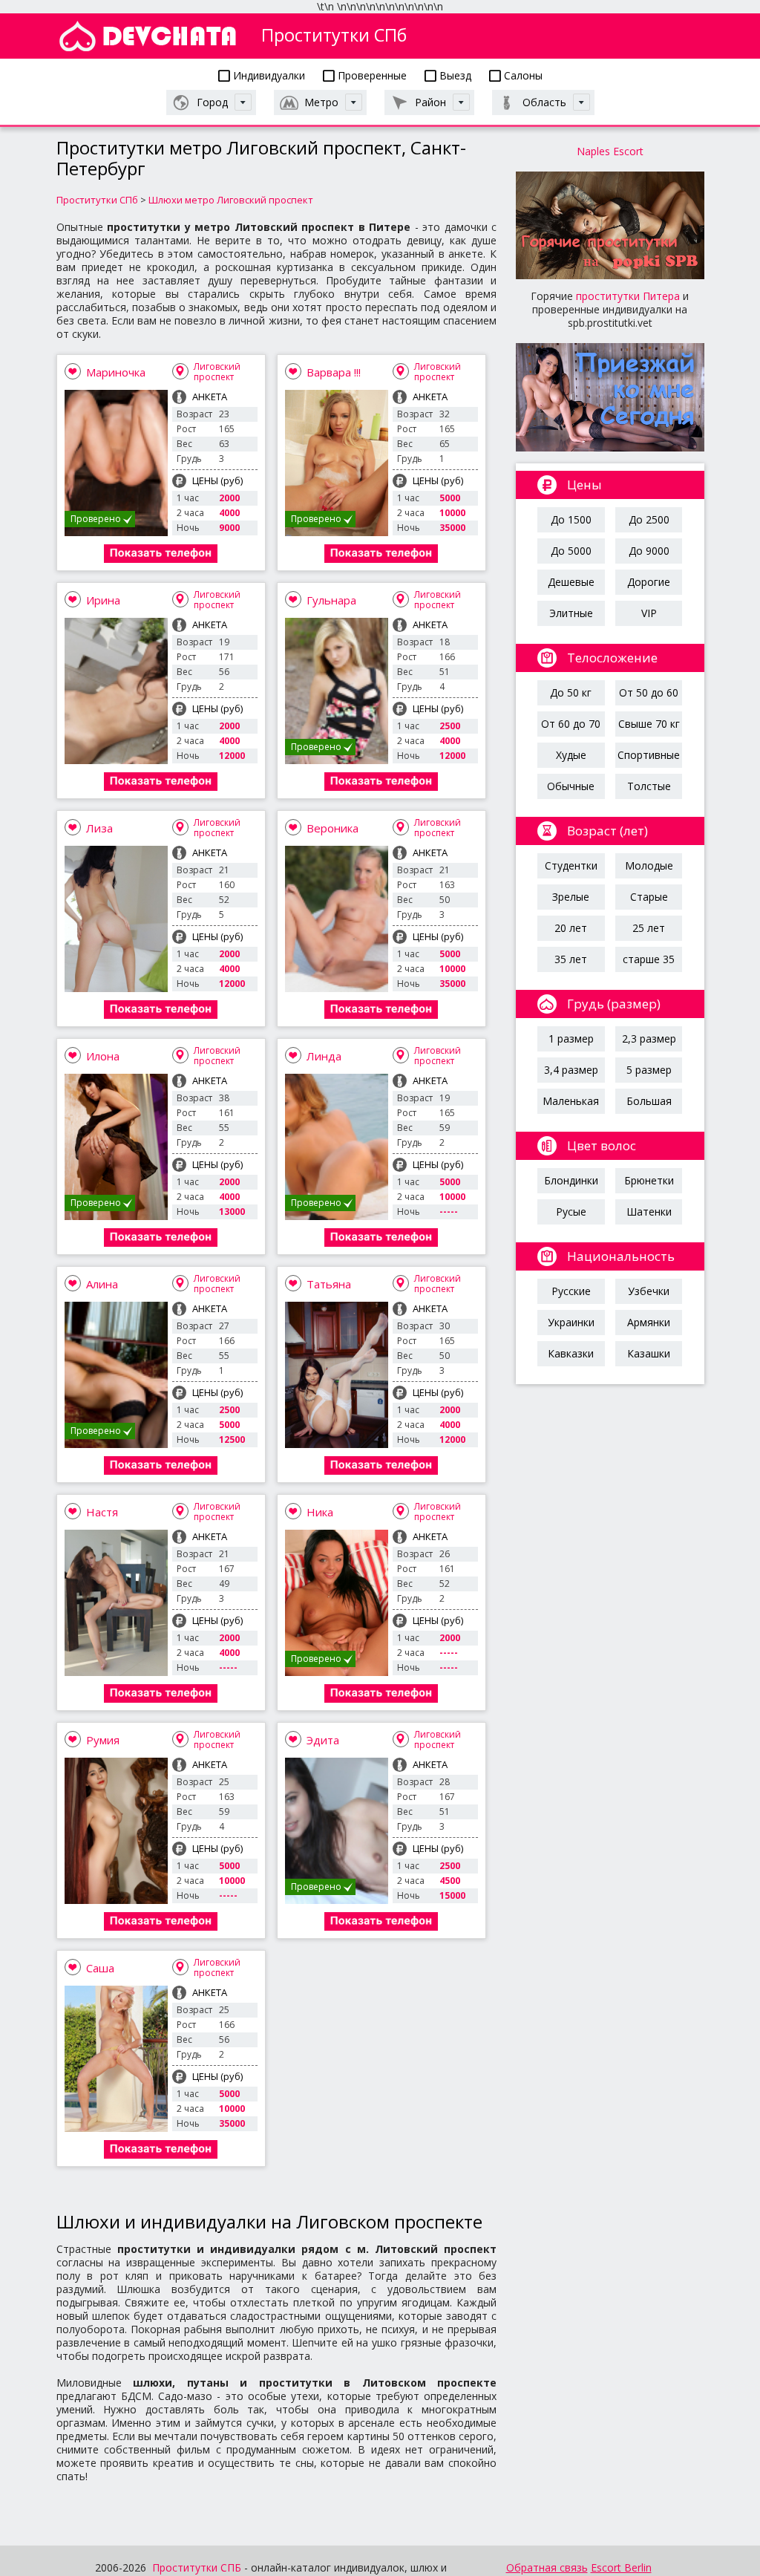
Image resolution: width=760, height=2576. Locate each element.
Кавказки (571, 1353)
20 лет (571, 928)
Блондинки (571, 1180)
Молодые (649, 865)
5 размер (649, 1070)
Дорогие (649, 582)
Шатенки (649, 1212)
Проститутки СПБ (197, 2567)
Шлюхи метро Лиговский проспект (231, 200)
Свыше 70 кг (649, 724)
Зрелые (571, 897)
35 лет (571, 959)
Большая (649, 1101)
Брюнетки (649, 1180)
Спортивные (649, 755)
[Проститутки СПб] (148, 36)
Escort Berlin (621, 2567)
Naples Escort (610, 151)
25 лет (649, 928)
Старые (649, 897)
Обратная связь (547, 2567)
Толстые (649, 786)
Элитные (571, 613)
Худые (571, 755)
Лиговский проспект (217, 372)
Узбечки (649, 1291)
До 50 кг (571, 692)
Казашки (649, 1353)
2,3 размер (649, 1038)
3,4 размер (571, 1070)
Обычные (571, 786)
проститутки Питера (628, 296)
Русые (571, 1212)
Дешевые (571, 582)
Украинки (571, 1322)
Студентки (571, 865)
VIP (649, 613)
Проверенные (371, 75)
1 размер (571, 1038)
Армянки (649, 1322)
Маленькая (571, 1101)
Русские (571, 1291)
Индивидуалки (268, 75)
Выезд (454, 75)
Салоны (522, 75)
